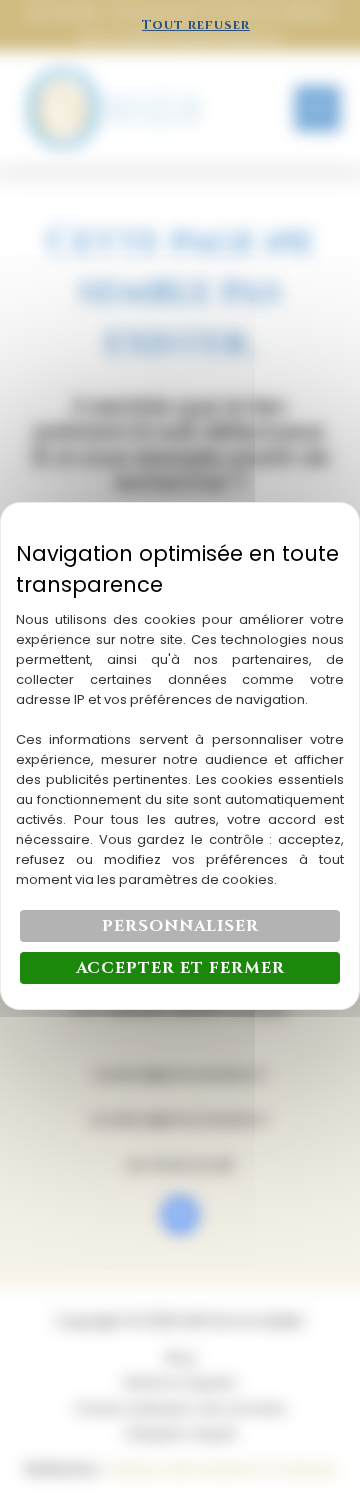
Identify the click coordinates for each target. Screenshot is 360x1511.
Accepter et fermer (180, 968)
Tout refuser (196, 25)
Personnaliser (180, 926)
